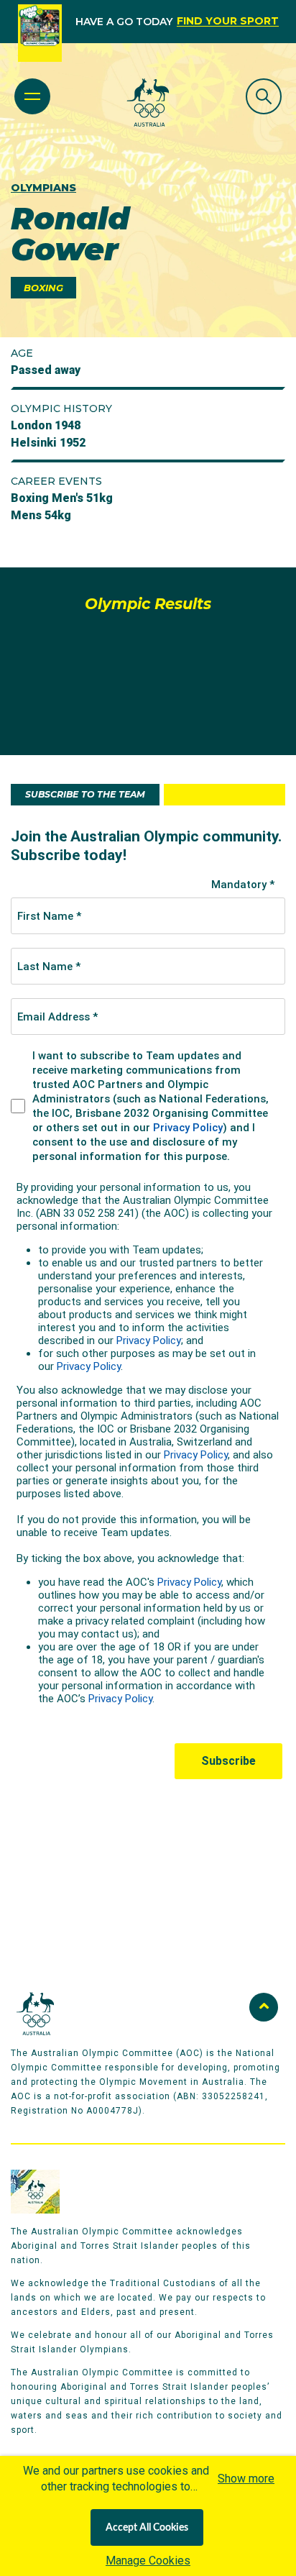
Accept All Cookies (147, 2528)
